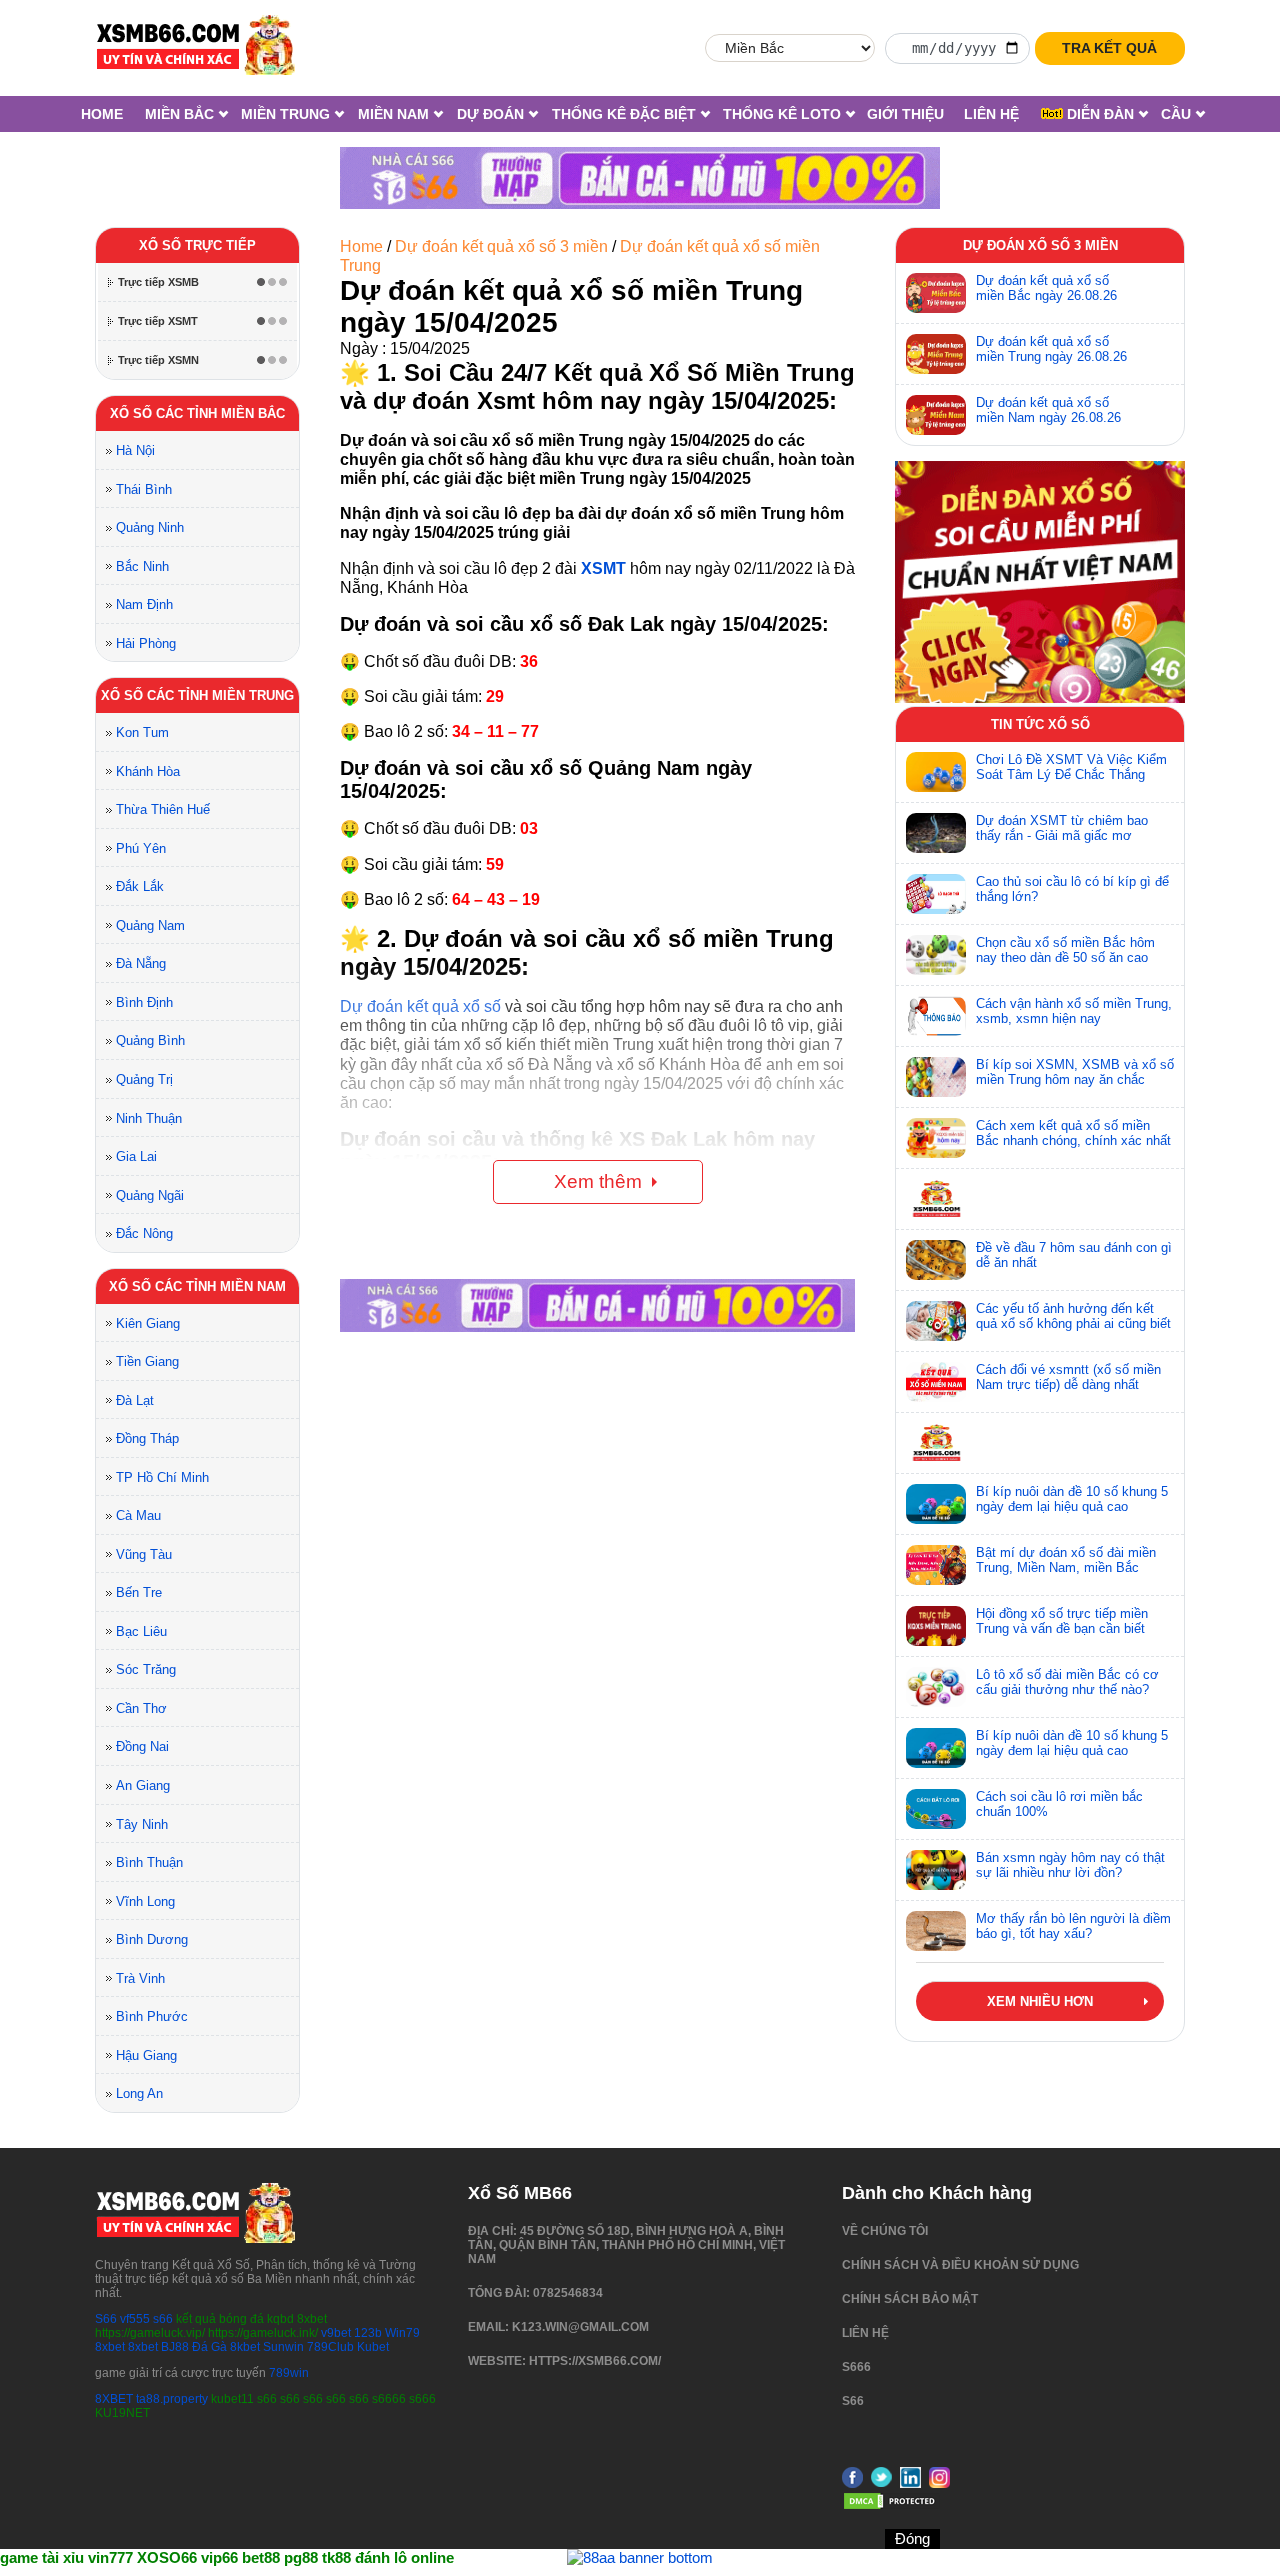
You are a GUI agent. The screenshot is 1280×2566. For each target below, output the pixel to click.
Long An (139, 2093)
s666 (856, 2367)
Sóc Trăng (146, 1669)
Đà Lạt (135, 1400)
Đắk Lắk (140, 886)
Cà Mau (138, 1515)
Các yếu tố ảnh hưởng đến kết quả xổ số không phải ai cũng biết (1073, 1316)
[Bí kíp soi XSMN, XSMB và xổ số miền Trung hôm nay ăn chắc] (936, 1077)
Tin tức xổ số (1040, 724)
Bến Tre (139, 1592)
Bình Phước (152, 2016)
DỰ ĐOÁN (490, 114)
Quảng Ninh (150, 527)
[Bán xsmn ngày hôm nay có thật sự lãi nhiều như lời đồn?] (936, 1870)
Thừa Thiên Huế (163, 809)
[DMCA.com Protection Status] (892, 2507)
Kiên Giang (148, 1323)
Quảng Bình (150, 1040)
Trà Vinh (140, 1978)
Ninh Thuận (149, 1118)
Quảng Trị (144, 1079)
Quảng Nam (150, 925)
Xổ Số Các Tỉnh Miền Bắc (197, 413)
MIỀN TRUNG (285, 114)
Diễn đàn (1098, 114)
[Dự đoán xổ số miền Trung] (936, 354)
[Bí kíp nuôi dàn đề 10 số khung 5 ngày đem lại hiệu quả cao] (936, 1504)
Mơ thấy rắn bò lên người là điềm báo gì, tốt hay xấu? (1073, 1926)
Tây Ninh (142, 1824)
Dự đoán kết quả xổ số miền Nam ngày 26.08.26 (1048, 410)
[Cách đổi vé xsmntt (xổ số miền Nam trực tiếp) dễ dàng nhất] (936, 1382)
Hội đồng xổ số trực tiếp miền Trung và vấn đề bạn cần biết (1062, 1621)
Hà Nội (135, 450)
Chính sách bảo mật (910, 2299)
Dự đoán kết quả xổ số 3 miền (501, 246)
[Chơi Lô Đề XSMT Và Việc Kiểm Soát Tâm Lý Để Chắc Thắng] (936, 772)
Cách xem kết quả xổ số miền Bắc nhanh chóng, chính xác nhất (1073, 1133)
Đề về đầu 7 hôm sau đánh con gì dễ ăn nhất (1074, 1255)
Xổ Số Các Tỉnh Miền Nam (197, 1286)
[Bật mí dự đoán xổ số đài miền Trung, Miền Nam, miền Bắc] (936, 1565)
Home (102, 114)
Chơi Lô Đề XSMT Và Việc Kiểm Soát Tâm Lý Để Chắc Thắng (1071, 767)
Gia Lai (136, 1156)
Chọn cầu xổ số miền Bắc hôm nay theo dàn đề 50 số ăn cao (1065, 950)
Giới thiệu (905, 114)
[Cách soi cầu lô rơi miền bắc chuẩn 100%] (936, 1809)
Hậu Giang (146, 2055)
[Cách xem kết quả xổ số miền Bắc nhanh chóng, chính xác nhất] (936, 1138)
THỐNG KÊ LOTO (782, 114)
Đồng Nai (142, 1746)
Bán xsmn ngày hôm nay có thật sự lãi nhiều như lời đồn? (1070, 1865)
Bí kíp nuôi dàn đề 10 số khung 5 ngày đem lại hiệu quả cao (1072, 1499)
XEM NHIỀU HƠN (1040, 2001)
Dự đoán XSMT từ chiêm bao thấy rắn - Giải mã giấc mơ (1062, 828)
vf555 (135, 2319)
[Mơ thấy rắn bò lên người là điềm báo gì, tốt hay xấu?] (936, 1931)
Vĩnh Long (145, 1901)
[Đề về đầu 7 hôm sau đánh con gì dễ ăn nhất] (936, 1260)
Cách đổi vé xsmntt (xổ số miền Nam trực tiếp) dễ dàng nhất (1068, 1377)
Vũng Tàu (144, 1554)
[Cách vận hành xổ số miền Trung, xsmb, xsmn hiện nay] (936, 1016)
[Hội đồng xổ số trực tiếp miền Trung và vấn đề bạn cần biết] (936, 1626)
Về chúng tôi (885, 2231)
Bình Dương (152, 1939)
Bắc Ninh (142, 566)
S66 (106, 2319)
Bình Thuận (149, 1862)
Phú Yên (141, 848)
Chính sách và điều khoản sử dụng (960, 2265)
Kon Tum (142, 732)
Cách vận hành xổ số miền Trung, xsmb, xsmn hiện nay (1074, 1011)
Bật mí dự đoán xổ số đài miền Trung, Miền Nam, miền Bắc (1066, 1560)
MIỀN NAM (393, 114)
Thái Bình (144, 489)
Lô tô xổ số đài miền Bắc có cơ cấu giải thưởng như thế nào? (1067, 1682)
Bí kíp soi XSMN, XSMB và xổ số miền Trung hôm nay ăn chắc (1075, 1072)
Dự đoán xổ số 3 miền (1040, 245)
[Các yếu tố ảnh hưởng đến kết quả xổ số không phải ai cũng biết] (936, 1321)
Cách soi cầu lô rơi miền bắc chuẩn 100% (1059, 1804)
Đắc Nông (144, 1233)
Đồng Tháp (147, 1438)
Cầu (1176, 114)
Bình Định (144, 1002)
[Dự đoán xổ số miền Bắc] (936, 293)
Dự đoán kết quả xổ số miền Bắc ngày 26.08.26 (1046, 288)
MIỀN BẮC (179, 114)
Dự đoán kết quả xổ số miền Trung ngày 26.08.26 (1051, 349)
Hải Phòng (146, 643)
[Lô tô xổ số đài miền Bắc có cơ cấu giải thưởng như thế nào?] (936, 1687)
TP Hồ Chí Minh (162, 1477)
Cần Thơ (141, 1708)
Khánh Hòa (148, 771)
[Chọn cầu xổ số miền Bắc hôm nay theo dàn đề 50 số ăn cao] (936, 955)
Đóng (912, 2538)
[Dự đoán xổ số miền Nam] (936, 415)
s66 (164, 2319)
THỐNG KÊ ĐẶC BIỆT (624, 114)
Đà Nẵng (141, 963)
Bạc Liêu (141, 1631)
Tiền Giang (147, 1361)
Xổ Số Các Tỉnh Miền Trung (197, 695)
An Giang (143, 1785)
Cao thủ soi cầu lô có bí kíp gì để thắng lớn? (1072, 889)
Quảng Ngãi (150, 1195)
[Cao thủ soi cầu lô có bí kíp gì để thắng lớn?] (936, 894)
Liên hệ (991, 114)
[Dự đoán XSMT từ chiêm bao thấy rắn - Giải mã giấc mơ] (936, 833)
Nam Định (144, 604)
